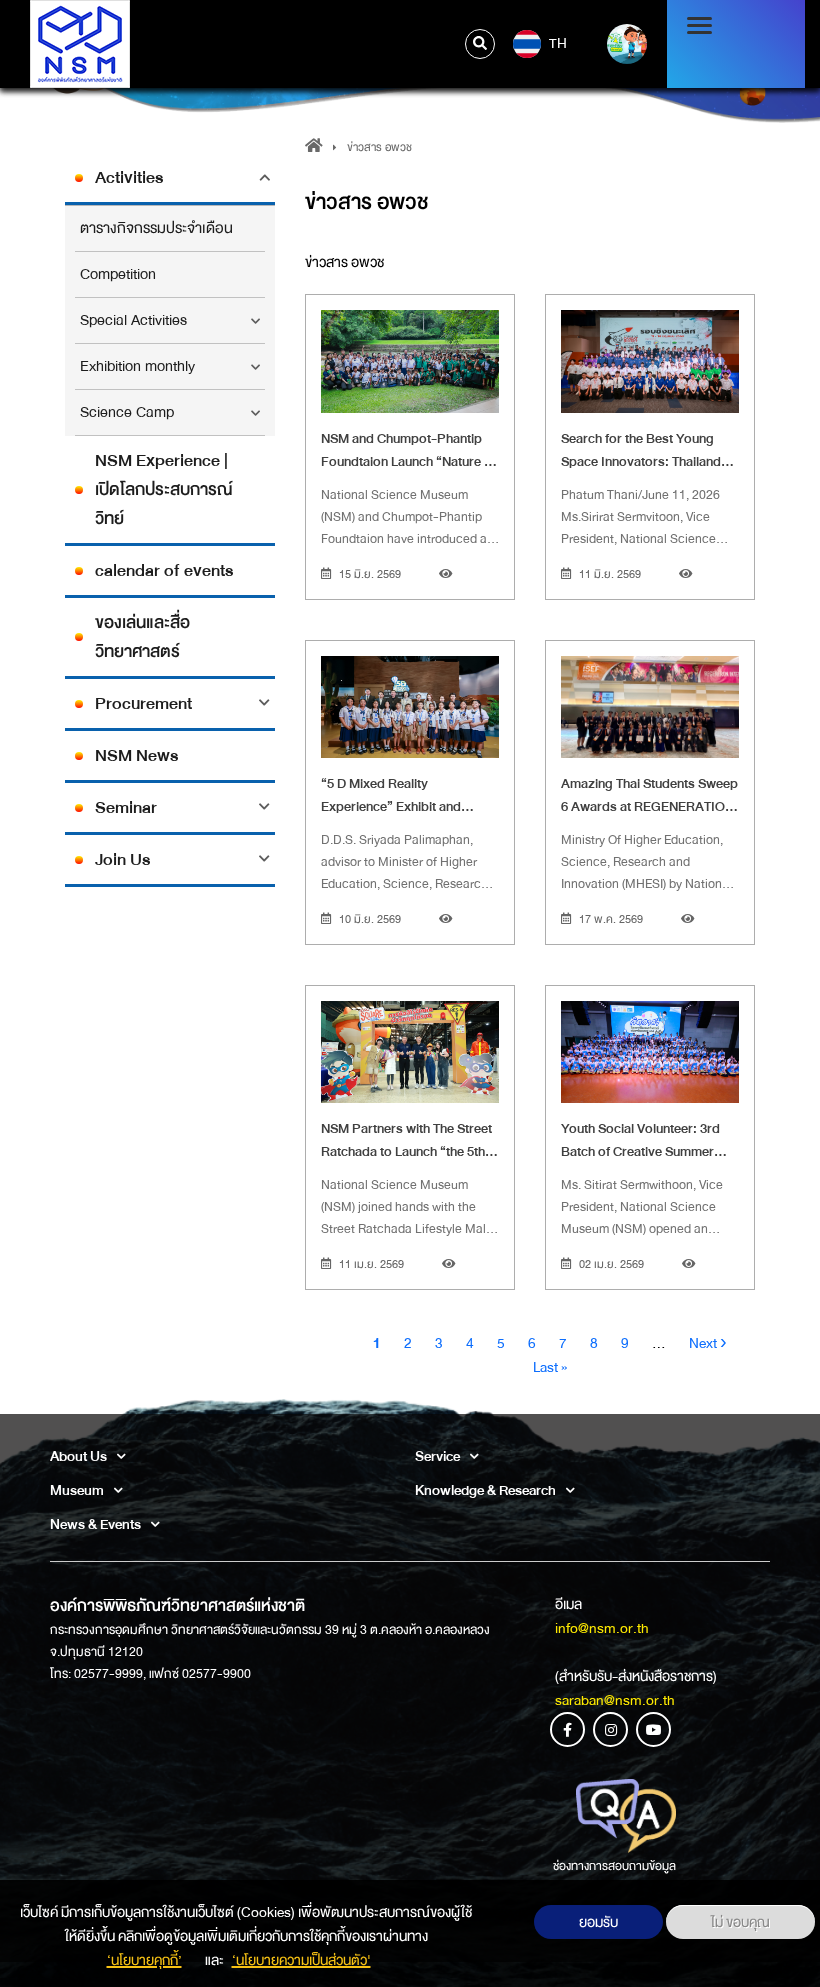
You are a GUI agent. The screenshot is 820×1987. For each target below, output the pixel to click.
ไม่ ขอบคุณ (740, 1922)
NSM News (136, 755)
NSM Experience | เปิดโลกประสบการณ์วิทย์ (164, 489)
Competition (118, 274)
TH (556, 43)
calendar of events (164, 570)
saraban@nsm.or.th (615, 1700)
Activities (129, 177)
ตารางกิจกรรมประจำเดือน (156, 228)
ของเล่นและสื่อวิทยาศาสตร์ (142, 637)
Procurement (143, 703)
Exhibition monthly (137, 366)
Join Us (122, 859)
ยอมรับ (598, 1922)
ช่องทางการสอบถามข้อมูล (614, 1866)
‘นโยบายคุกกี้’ (144, 1960)
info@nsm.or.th (602, 1628)
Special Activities (133, 320)
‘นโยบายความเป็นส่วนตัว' (301, 1960)
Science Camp (127, 412)
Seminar (126, 807)
